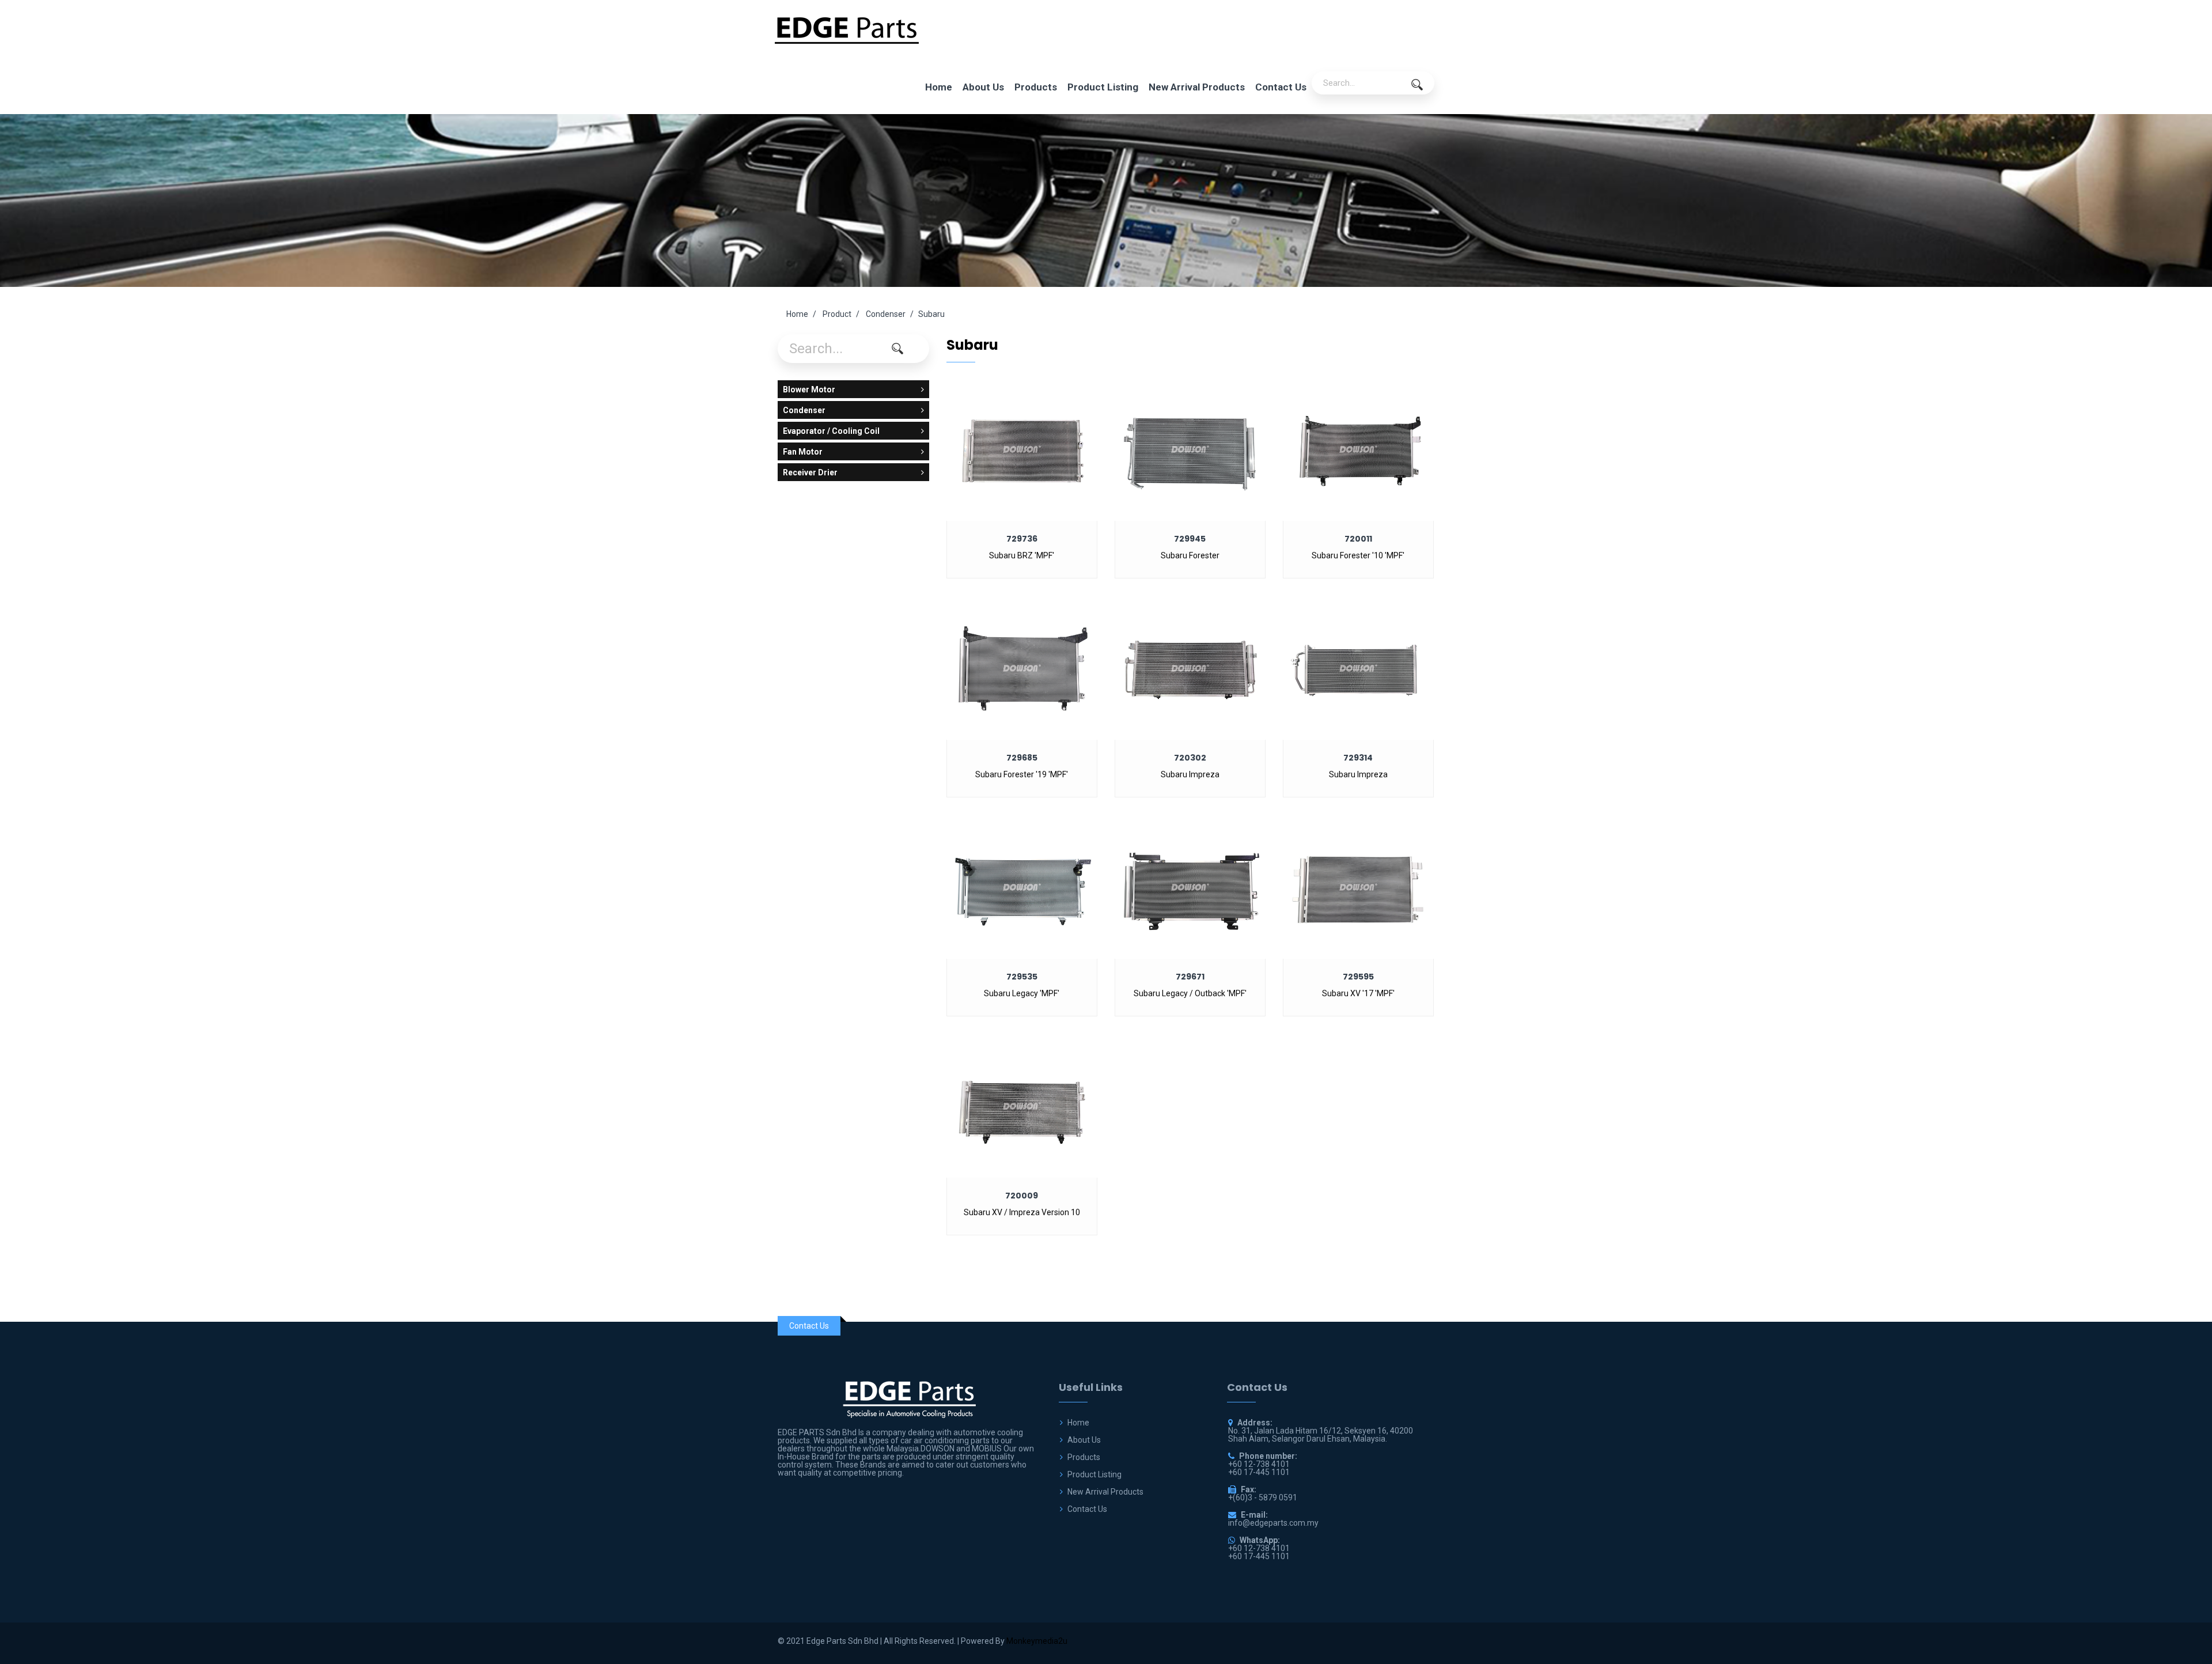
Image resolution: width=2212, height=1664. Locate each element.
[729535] (1022, 886)
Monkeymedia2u (1037, 1641)
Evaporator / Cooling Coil (831, 431)
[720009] (1022, 1105)
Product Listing (1103, 87)
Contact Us (1281, 87)
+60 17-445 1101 (1259, 1556)
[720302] (1190, 667)
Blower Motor (809, 389)
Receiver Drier (810, 472)
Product (837, 314)
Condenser (886, 314)
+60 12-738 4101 (1259, 1548)
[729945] (1190, 448)
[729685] (1022, 667)
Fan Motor (803, 452)
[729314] (1358, 667)
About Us (983, 87)
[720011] (1358, 448)
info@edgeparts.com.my (1273, 1523)
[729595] (1358, 886)
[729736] (1022, 448)
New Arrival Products (1197, 87)
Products (1036, 87)
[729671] (1190, 886)
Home (939, 87)
